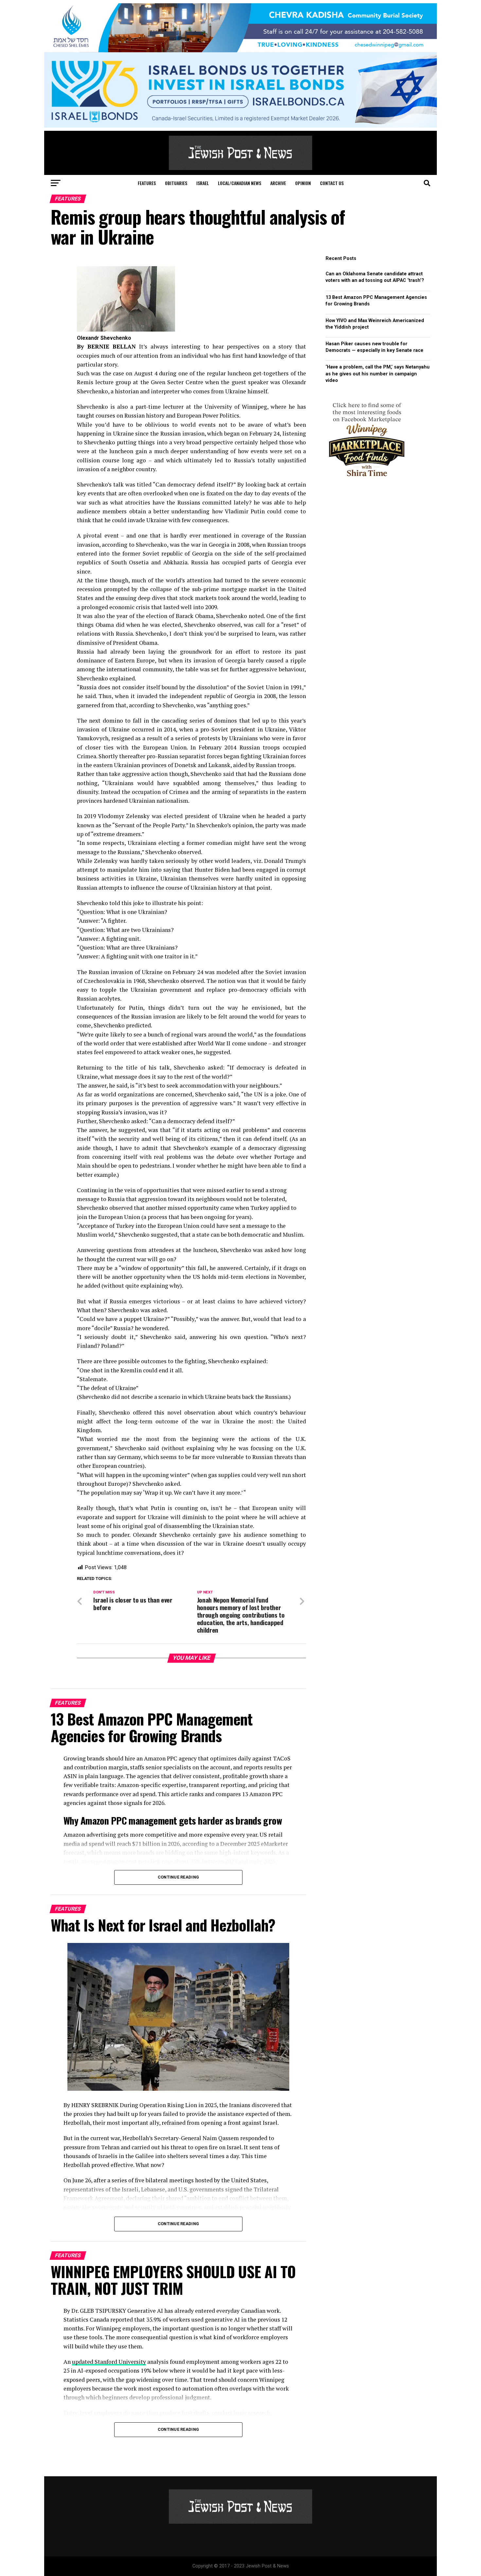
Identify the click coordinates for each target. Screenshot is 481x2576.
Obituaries (176, 183)
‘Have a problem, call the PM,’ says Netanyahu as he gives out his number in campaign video (378, 374)
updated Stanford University (109, 2362)
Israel (203, 183)
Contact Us (332, 183)
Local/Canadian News (240, 183)
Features (147, 183)
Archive (278, 183)
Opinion (303, 183)
